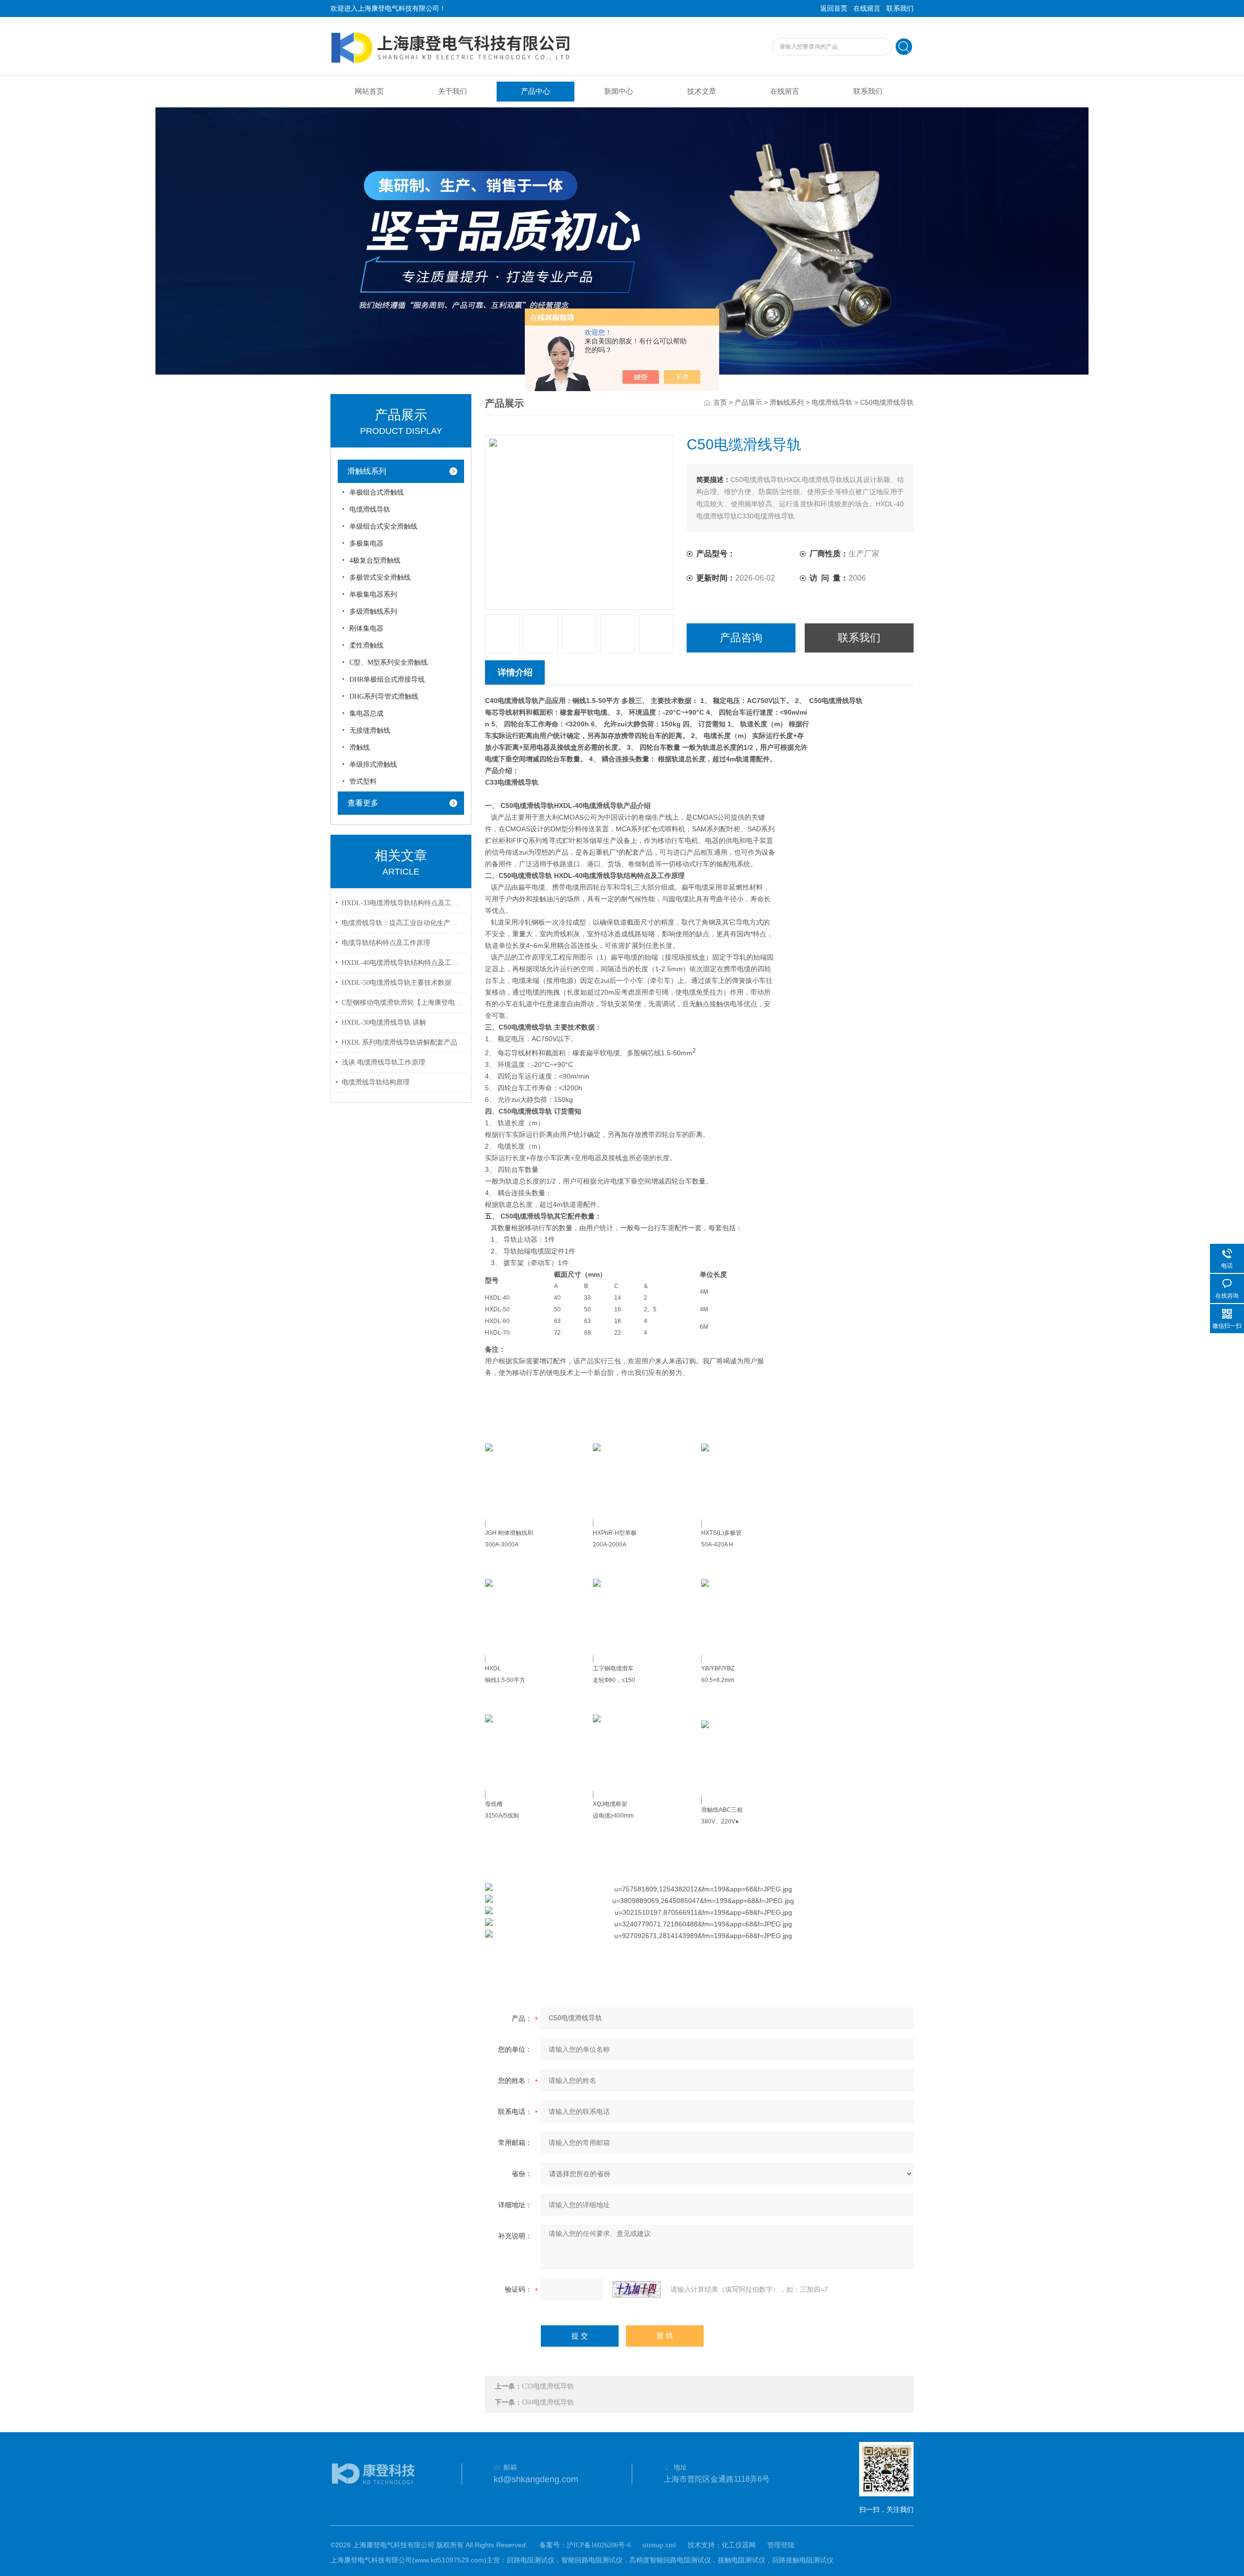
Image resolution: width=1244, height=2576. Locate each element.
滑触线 (360, 747)
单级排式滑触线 (373, 764)
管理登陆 (781, 2545)
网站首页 (369, 91)
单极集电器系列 (373, 594)
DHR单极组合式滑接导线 (387, 679)
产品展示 (748, 403)
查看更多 (363, 803)
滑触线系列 (367, 471)
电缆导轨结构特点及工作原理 (386, 943)
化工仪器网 (739, 2545)
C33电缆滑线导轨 (548, 2386)
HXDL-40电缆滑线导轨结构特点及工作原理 (402, 963)
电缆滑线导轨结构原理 (376, 1082)
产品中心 (536, 91)
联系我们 (900, 9)
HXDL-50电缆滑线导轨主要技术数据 (397, 983)
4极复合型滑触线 (375, 560)
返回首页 (834, 9)
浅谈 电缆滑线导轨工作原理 (383, 1062)
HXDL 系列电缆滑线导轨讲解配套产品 (399, 1042)
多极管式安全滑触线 (380, 577)
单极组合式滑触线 (377, 492)
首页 (720, 403)
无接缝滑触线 (370, 730)
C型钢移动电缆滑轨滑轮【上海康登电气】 (402, 1003)
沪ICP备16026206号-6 (599, 2545)
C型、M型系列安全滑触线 (389, 662)
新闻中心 (619, 91)
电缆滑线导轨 (370, 509)
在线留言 (867, 9)
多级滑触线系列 (373, 611)
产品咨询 (741, 638)
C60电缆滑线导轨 (548, 2402)
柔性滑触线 (366, 645)
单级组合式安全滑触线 (383, 526)
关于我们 (452, 91)
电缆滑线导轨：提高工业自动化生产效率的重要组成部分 (402, 923)
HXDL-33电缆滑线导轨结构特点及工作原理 (402, 903)
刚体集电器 (366, 628)
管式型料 (363, 781)
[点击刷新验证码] (637, 2289)
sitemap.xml (659, 2545)
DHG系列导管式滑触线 (384, 696)
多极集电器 (366, 543)
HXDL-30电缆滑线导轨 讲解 (384, 1022)
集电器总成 (366, 713)
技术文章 (702, 91)
